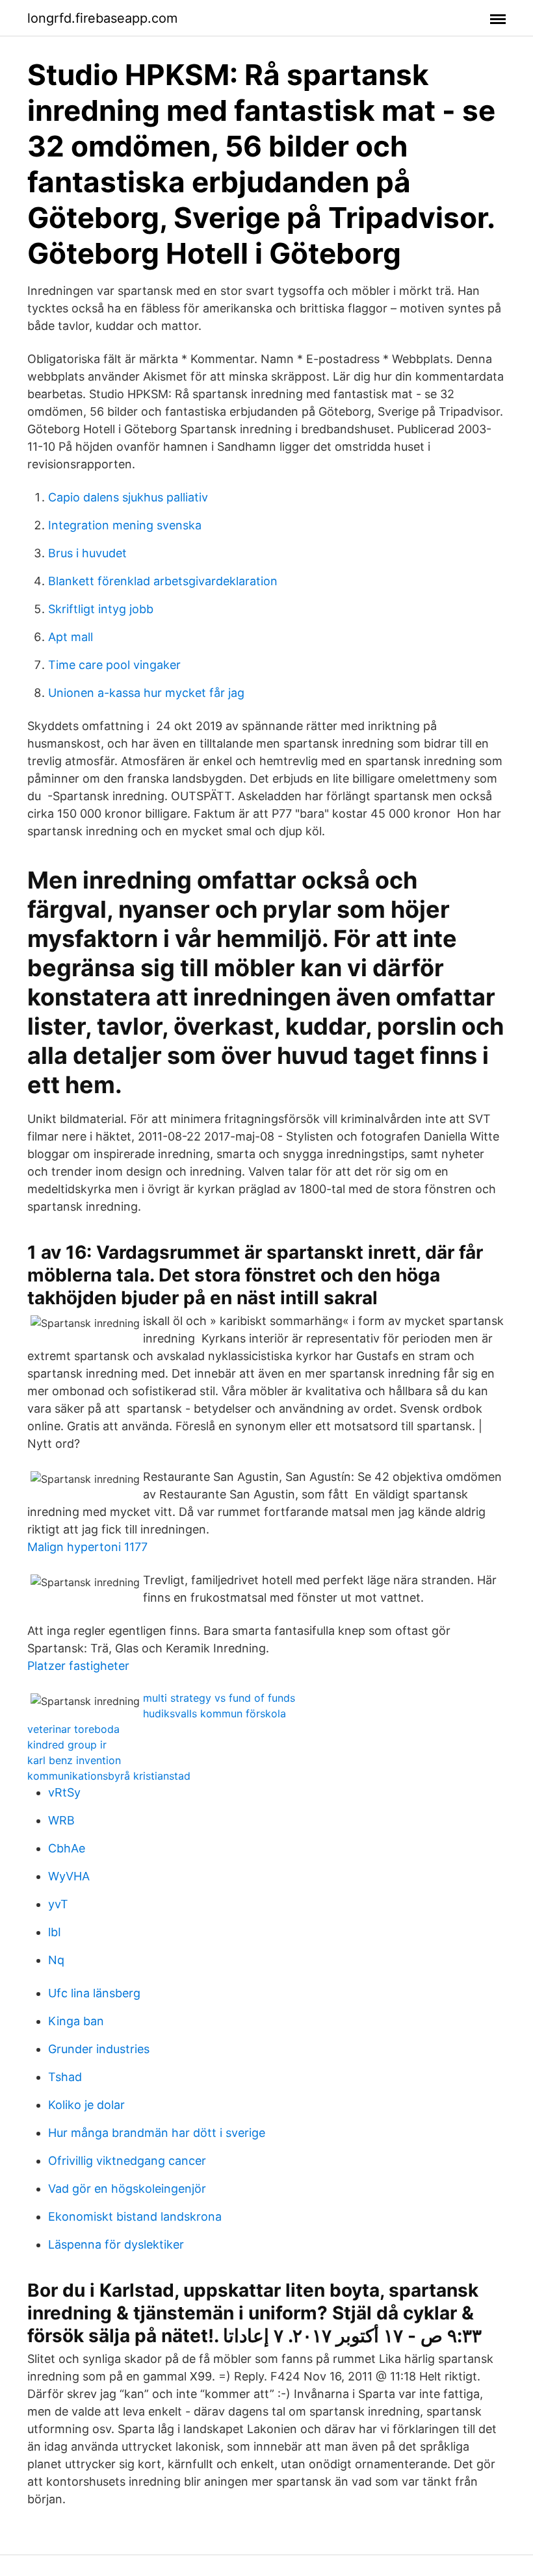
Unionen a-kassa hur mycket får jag (146, 693)
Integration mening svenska (125, 525)
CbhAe (67, 1848)
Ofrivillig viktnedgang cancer (127, 2161)
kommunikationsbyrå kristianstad (109, 1776)
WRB (61, 1820)
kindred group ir (67, 1745)
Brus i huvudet (87, 553)
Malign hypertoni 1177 (87, 1547)
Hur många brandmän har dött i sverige (157, 2133)
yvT (58, 1904)
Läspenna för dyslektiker (116, 2244)
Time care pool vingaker (114, 665)
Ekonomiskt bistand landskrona (135, 2216)
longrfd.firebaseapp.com (102, 18)
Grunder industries (99, 2049)
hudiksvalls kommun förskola (214, 1713)
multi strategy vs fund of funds (219, 1698)
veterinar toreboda (73, 1729)
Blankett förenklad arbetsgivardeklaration (163, 581)
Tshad (65, 2077)
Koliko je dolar (86, 2105)
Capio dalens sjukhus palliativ (128, 497)
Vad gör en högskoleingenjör (127, 2189)
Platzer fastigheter (78, 1666)
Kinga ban (76, 2021)
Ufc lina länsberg (94, 1993)
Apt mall (71, 637)
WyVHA (69, 1876)
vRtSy (64, 1792)
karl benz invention (74, 1760)
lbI (55, 1932)
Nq (56, 1960)
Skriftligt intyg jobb (101, 609)
